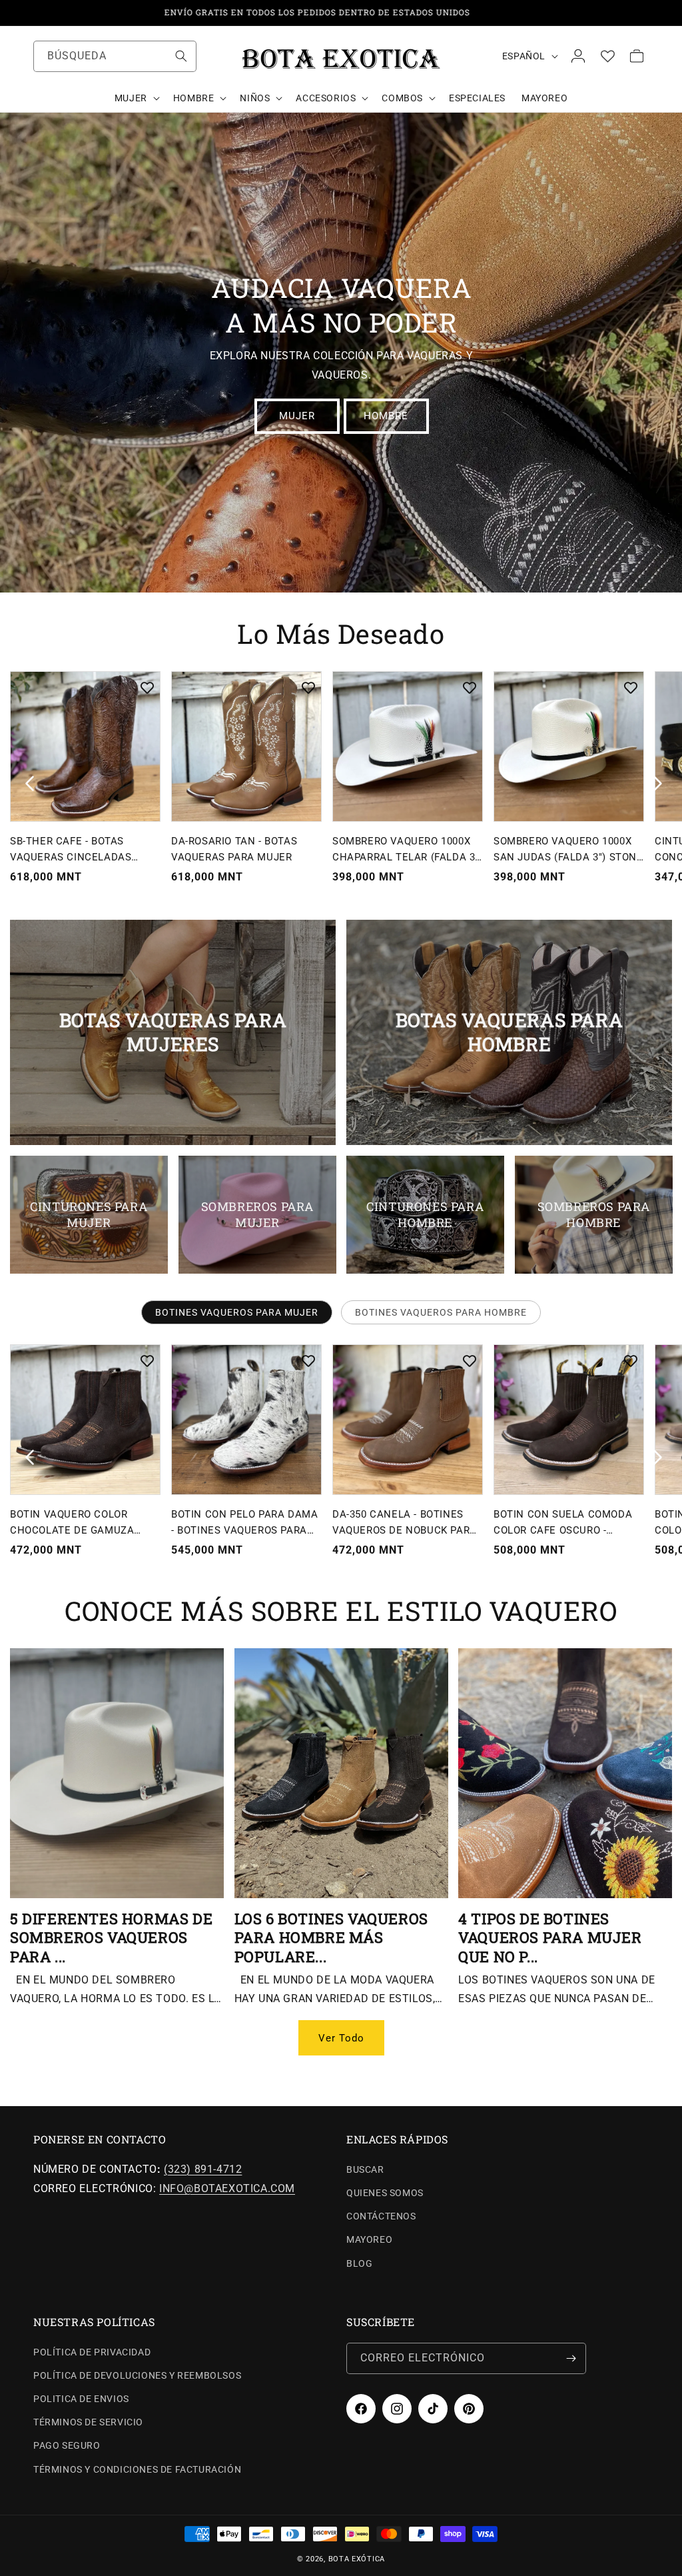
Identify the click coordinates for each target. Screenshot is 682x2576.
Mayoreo (369, 2239)
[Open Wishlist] (607, 56)
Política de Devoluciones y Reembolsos (137, 2375)
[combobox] (115, 56)
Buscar (365, 2169)
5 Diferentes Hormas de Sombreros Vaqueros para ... (111, 1938)
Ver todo (341, 2038)
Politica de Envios (81, 2399)
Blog (359, 2263)
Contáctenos (381, 2216)
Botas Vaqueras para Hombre (509, 1032)
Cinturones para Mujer (89, 1214)
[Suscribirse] (571, 2358)
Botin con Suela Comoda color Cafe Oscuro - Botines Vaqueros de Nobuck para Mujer (563, 1523)
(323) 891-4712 (203, 2169)
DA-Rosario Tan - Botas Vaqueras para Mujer (234, 849)
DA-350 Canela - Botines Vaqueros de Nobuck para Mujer (405, 1523)
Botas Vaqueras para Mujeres (173, 1032)
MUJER (296, 416)
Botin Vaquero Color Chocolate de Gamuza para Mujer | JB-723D (72, 1523)
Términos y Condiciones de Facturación (137, 2469)
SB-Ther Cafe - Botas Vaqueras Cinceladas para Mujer (71, 850)
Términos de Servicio (88, 2422)
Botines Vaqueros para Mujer (237, 1312)
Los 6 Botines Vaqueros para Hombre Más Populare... (331, 1938)
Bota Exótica (357, 2559)
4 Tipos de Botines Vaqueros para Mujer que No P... (550, 1938)
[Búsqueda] (181, 56)
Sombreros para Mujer (257, 1214)
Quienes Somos (385, 2193)
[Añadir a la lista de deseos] (147, 688)
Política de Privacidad (92, 2352)
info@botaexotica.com (227, 2188)
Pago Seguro (67, 2445)
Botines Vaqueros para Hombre (441, 1312)
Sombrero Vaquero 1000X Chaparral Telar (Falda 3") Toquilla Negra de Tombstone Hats (408, 850)
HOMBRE (386, 416)
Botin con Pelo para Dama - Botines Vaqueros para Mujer (244, 1523)
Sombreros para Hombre (593, 1214)
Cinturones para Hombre (425, 1214)
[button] (136, 98)
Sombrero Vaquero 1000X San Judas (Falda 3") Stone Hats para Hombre (568, 850)
